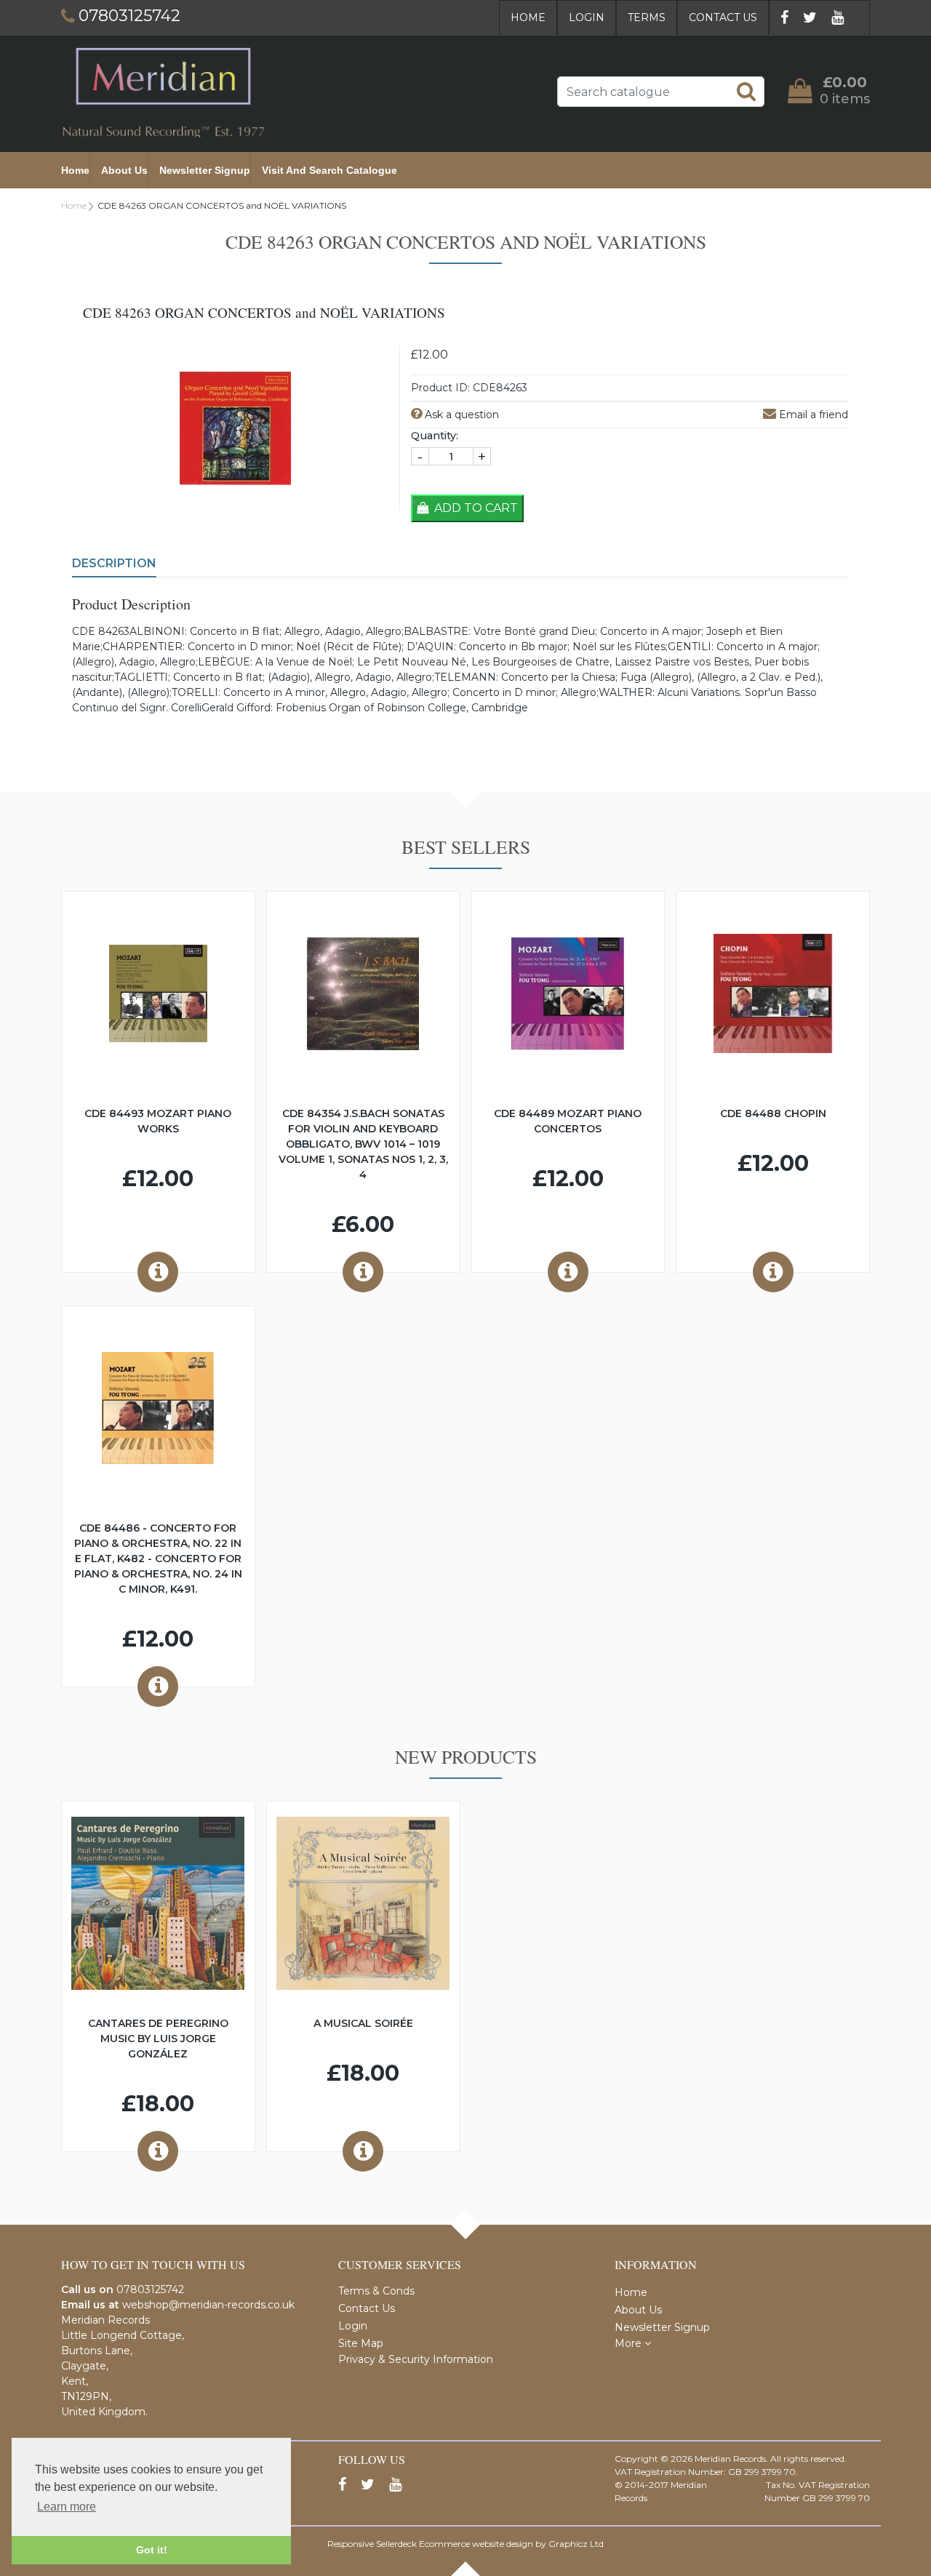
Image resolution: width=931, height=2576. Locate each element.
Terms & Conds (376, 2291)
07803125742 (150, 2289)
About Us (124, 170)
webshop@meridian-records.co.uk (208, 2305)
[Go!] (746, 91)
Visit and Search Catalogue (329, 170)
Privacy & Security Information (416, 2359)
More (630, 2343)
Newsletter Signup (205, 170)
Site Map (361, 2343)
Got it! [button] (152, 2550)
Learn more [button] (67, 2507)
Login (587, 17)
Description (114, 563)
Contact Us (723, 17)
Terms (647, 17)
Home (528, 17)
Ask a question (460, 415)
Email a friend (812, 415)
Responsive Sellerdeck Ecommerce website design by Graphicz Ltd (465, 2544)
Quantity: (435, 436)
